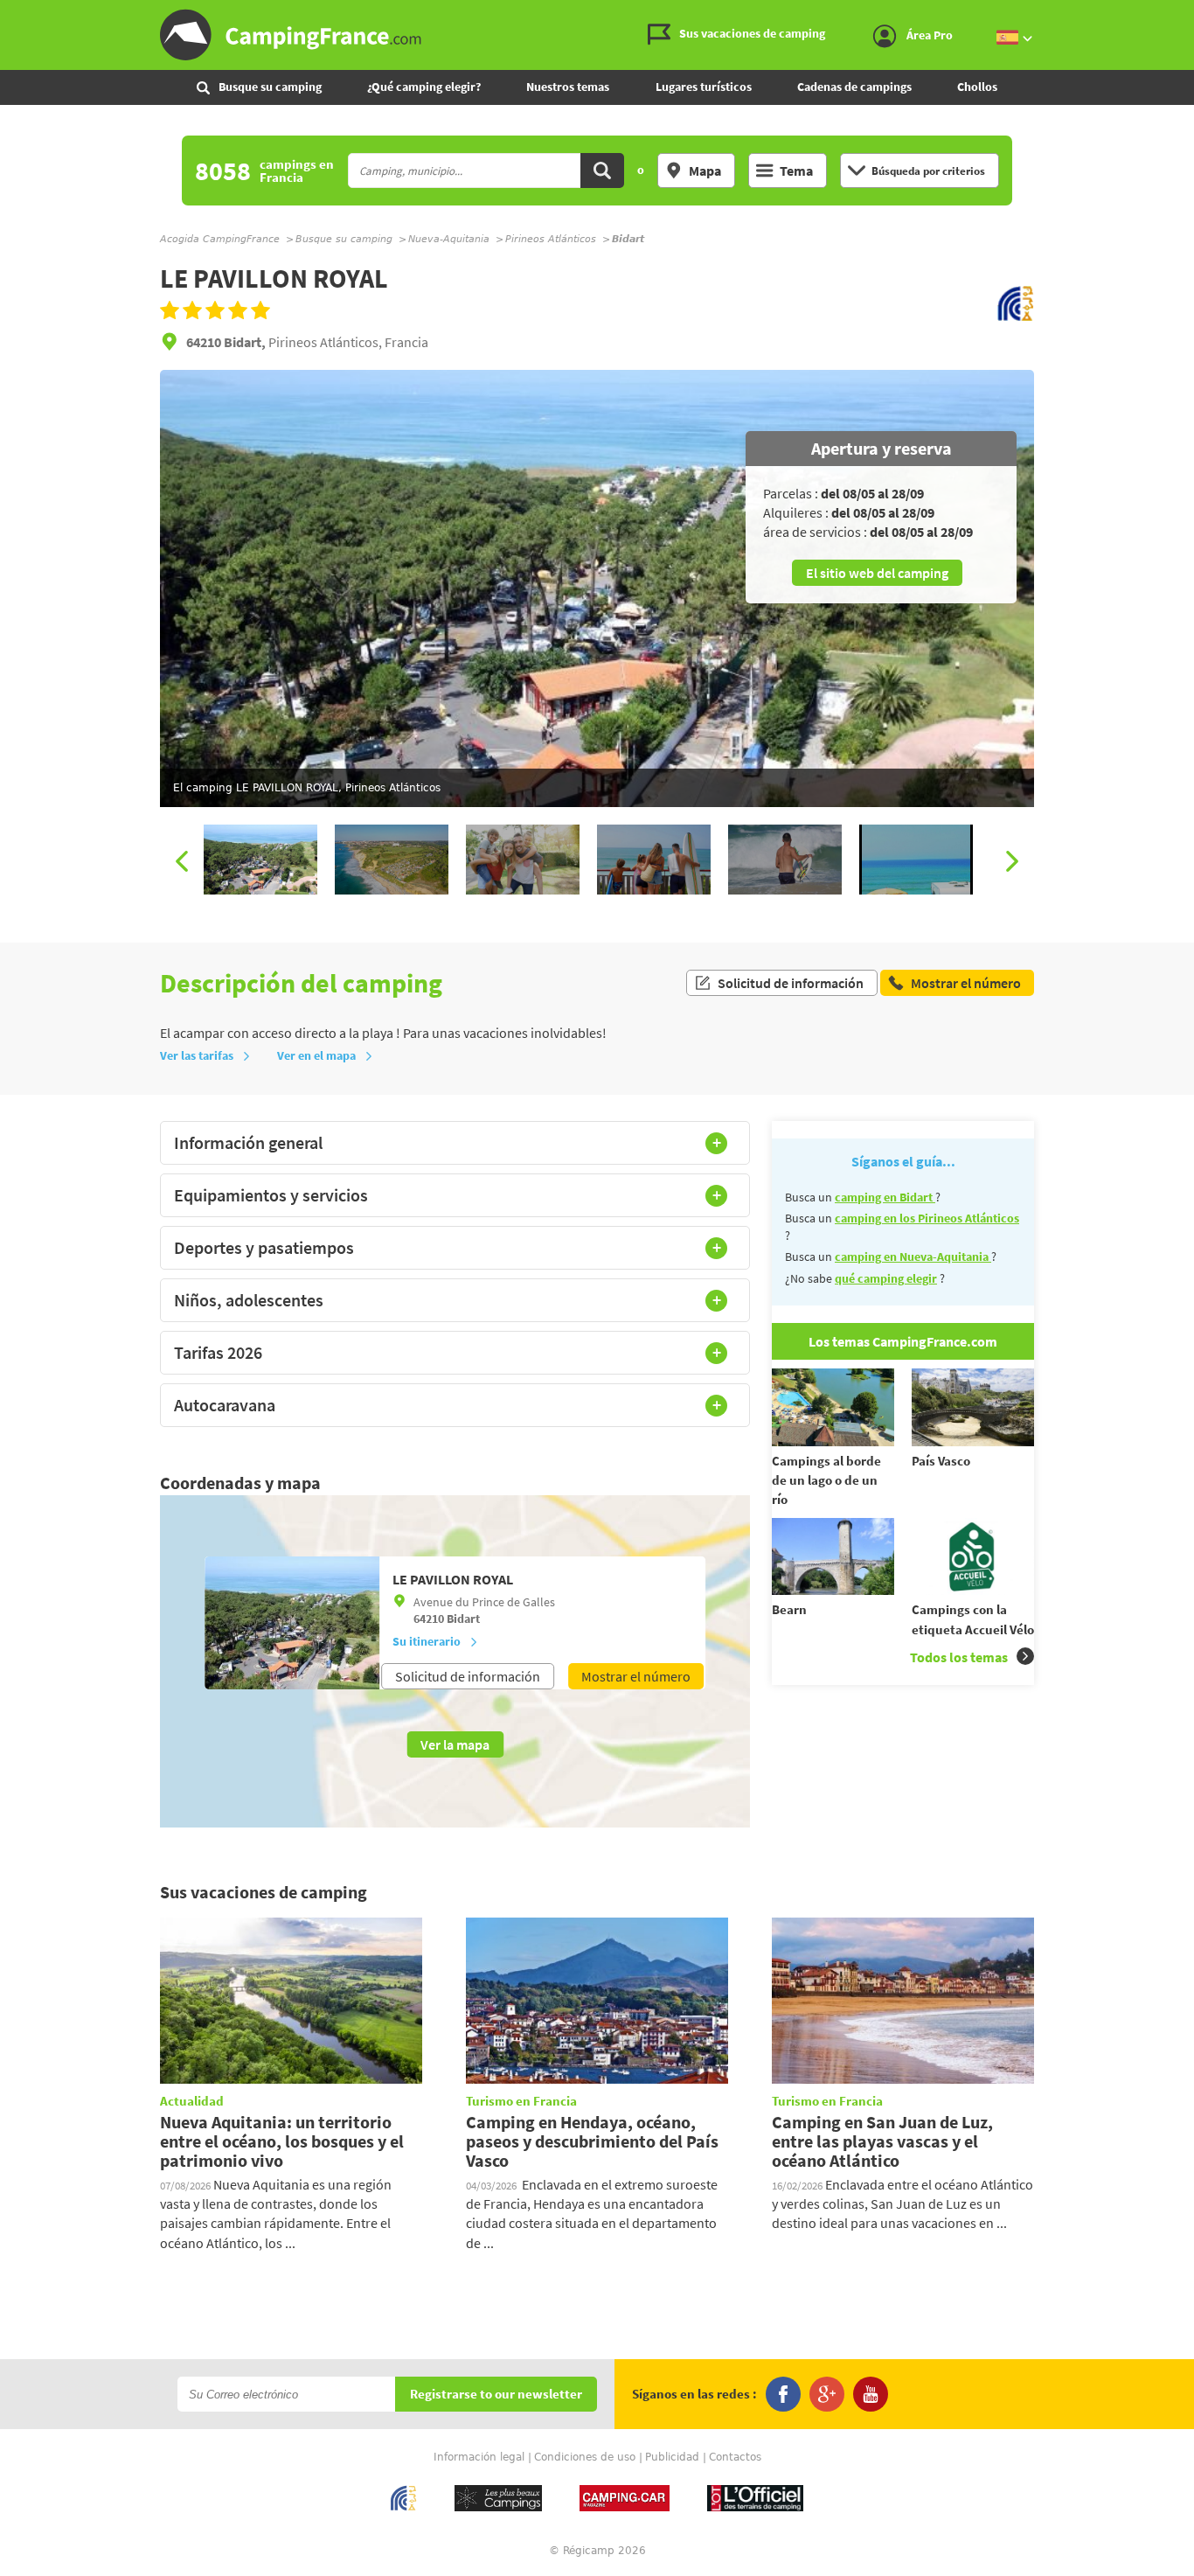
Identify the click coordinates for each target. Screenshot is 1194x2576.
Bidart (463, 1619)
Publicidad (672, 2457)
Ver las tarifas (197, 1055)
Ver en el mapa (316, 1055)
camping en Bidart (885, 1197)
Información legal (479, 2457)
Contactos (735, 2457)
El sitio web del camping (877, 573)
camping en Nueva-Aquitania (913, 1257)
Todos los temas (959, 1657)
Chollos (977, 87)
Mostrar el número (636, 1676)
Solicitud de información (791, 983)
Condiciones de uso (585, 2457)
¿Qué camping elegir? (424, 87)
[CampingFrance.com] (597, 35)
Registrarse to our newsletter (496, 2395)
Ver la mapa (455, 1744)
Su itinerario (427, 1641)
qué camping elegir (886, 1278)
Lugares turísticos (704, 87)
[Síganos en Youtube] (871, 2394)
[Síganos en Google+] (827, 2394)
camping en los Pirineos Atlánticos (927, 1218)
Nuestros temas (568, 87)
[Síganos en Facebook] (783, 2394)
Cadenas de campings (854, 87)
